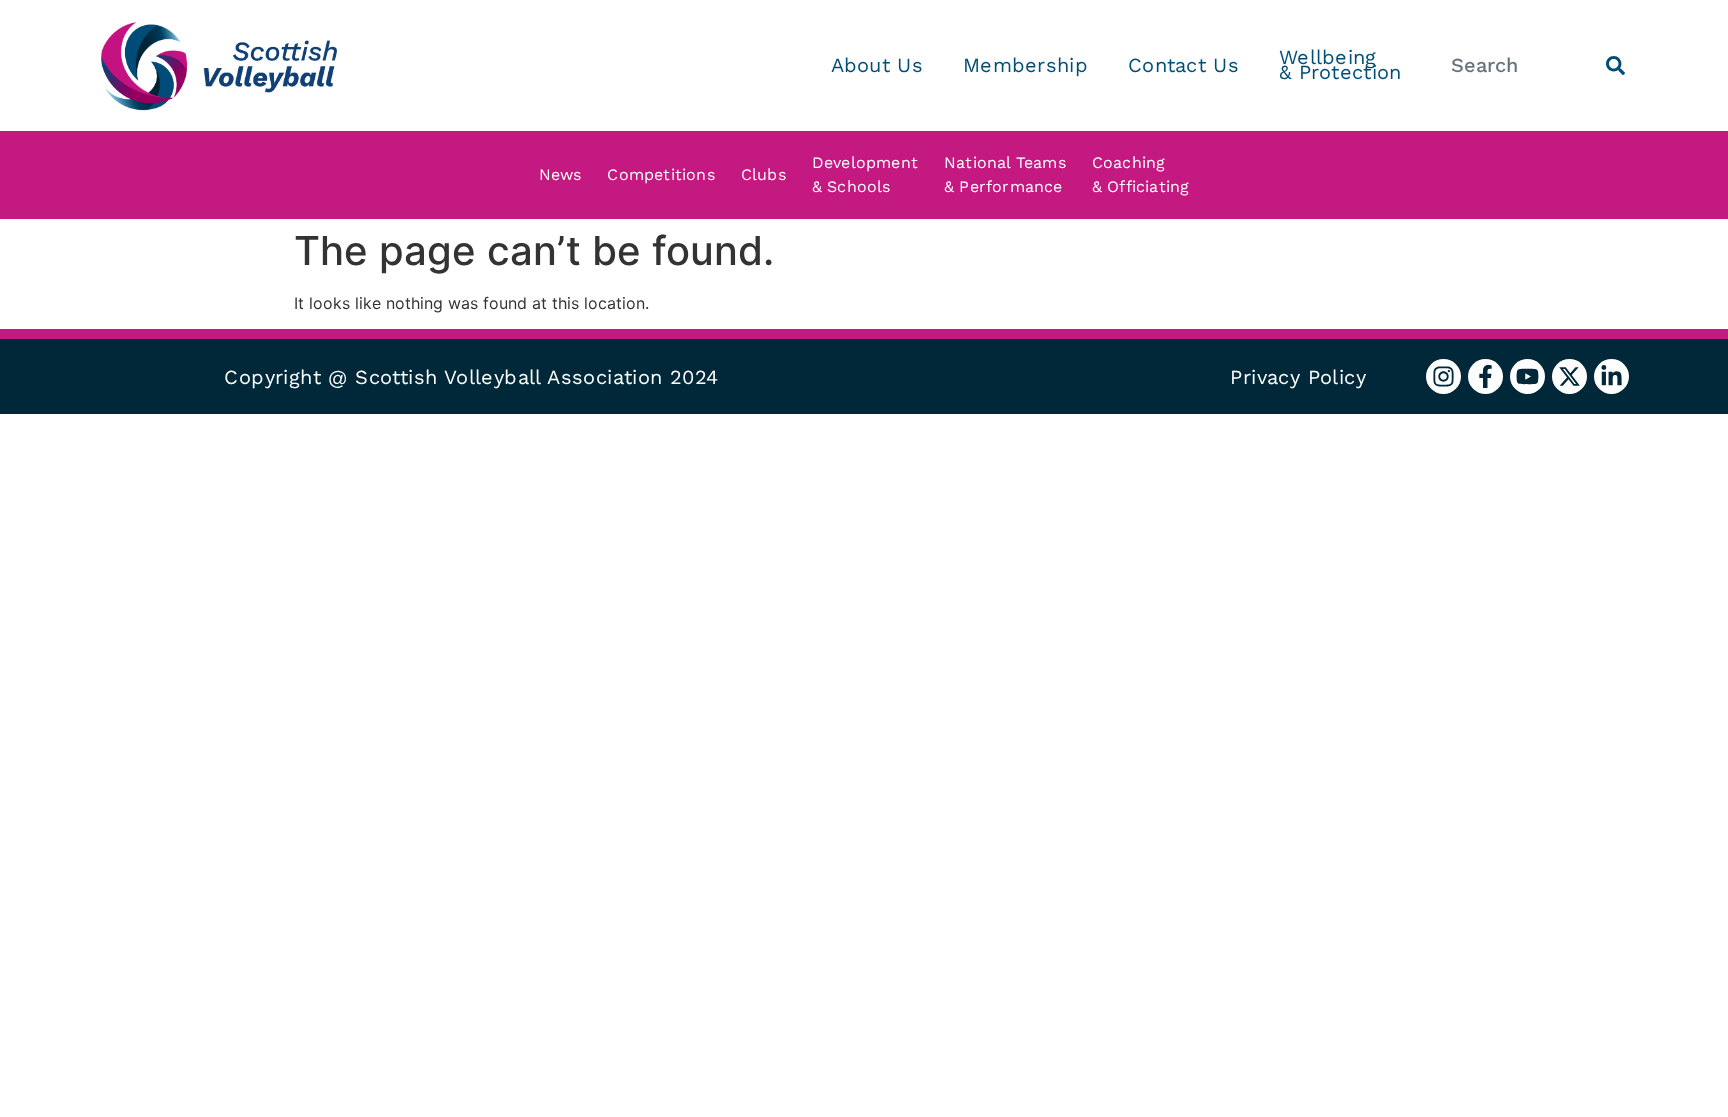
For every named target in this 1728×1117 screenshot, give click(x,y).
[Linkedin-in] (1611, 376)
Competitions (660, 174)
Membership (1025, 65)
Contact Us (1183, 65)
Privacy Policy (1298, 377)
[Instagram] (1443, 376)
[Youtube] (1527, 376)
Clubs (763, 174)
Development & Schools (865, 174)
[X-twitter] (1569, 376)
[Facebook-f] (1485, 376)
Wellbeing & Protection (1340, 64)
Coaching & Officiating (1141, 174)
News (560, 174)
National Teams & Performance (1005, 174)
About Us (877, 65)
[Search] (1615, 65)
